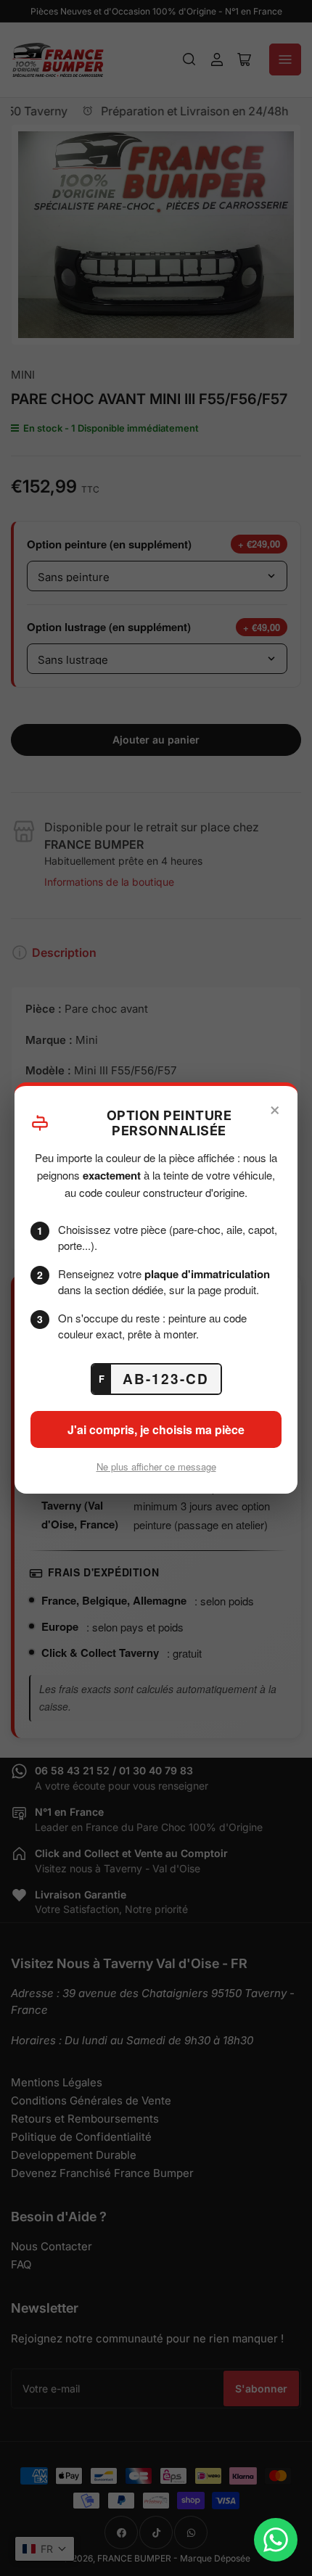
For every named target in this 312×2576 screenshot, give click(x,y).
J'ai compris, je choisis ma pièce (156, 1429)
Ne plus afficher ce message (156, 1466)
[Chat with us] (276, 2540)
